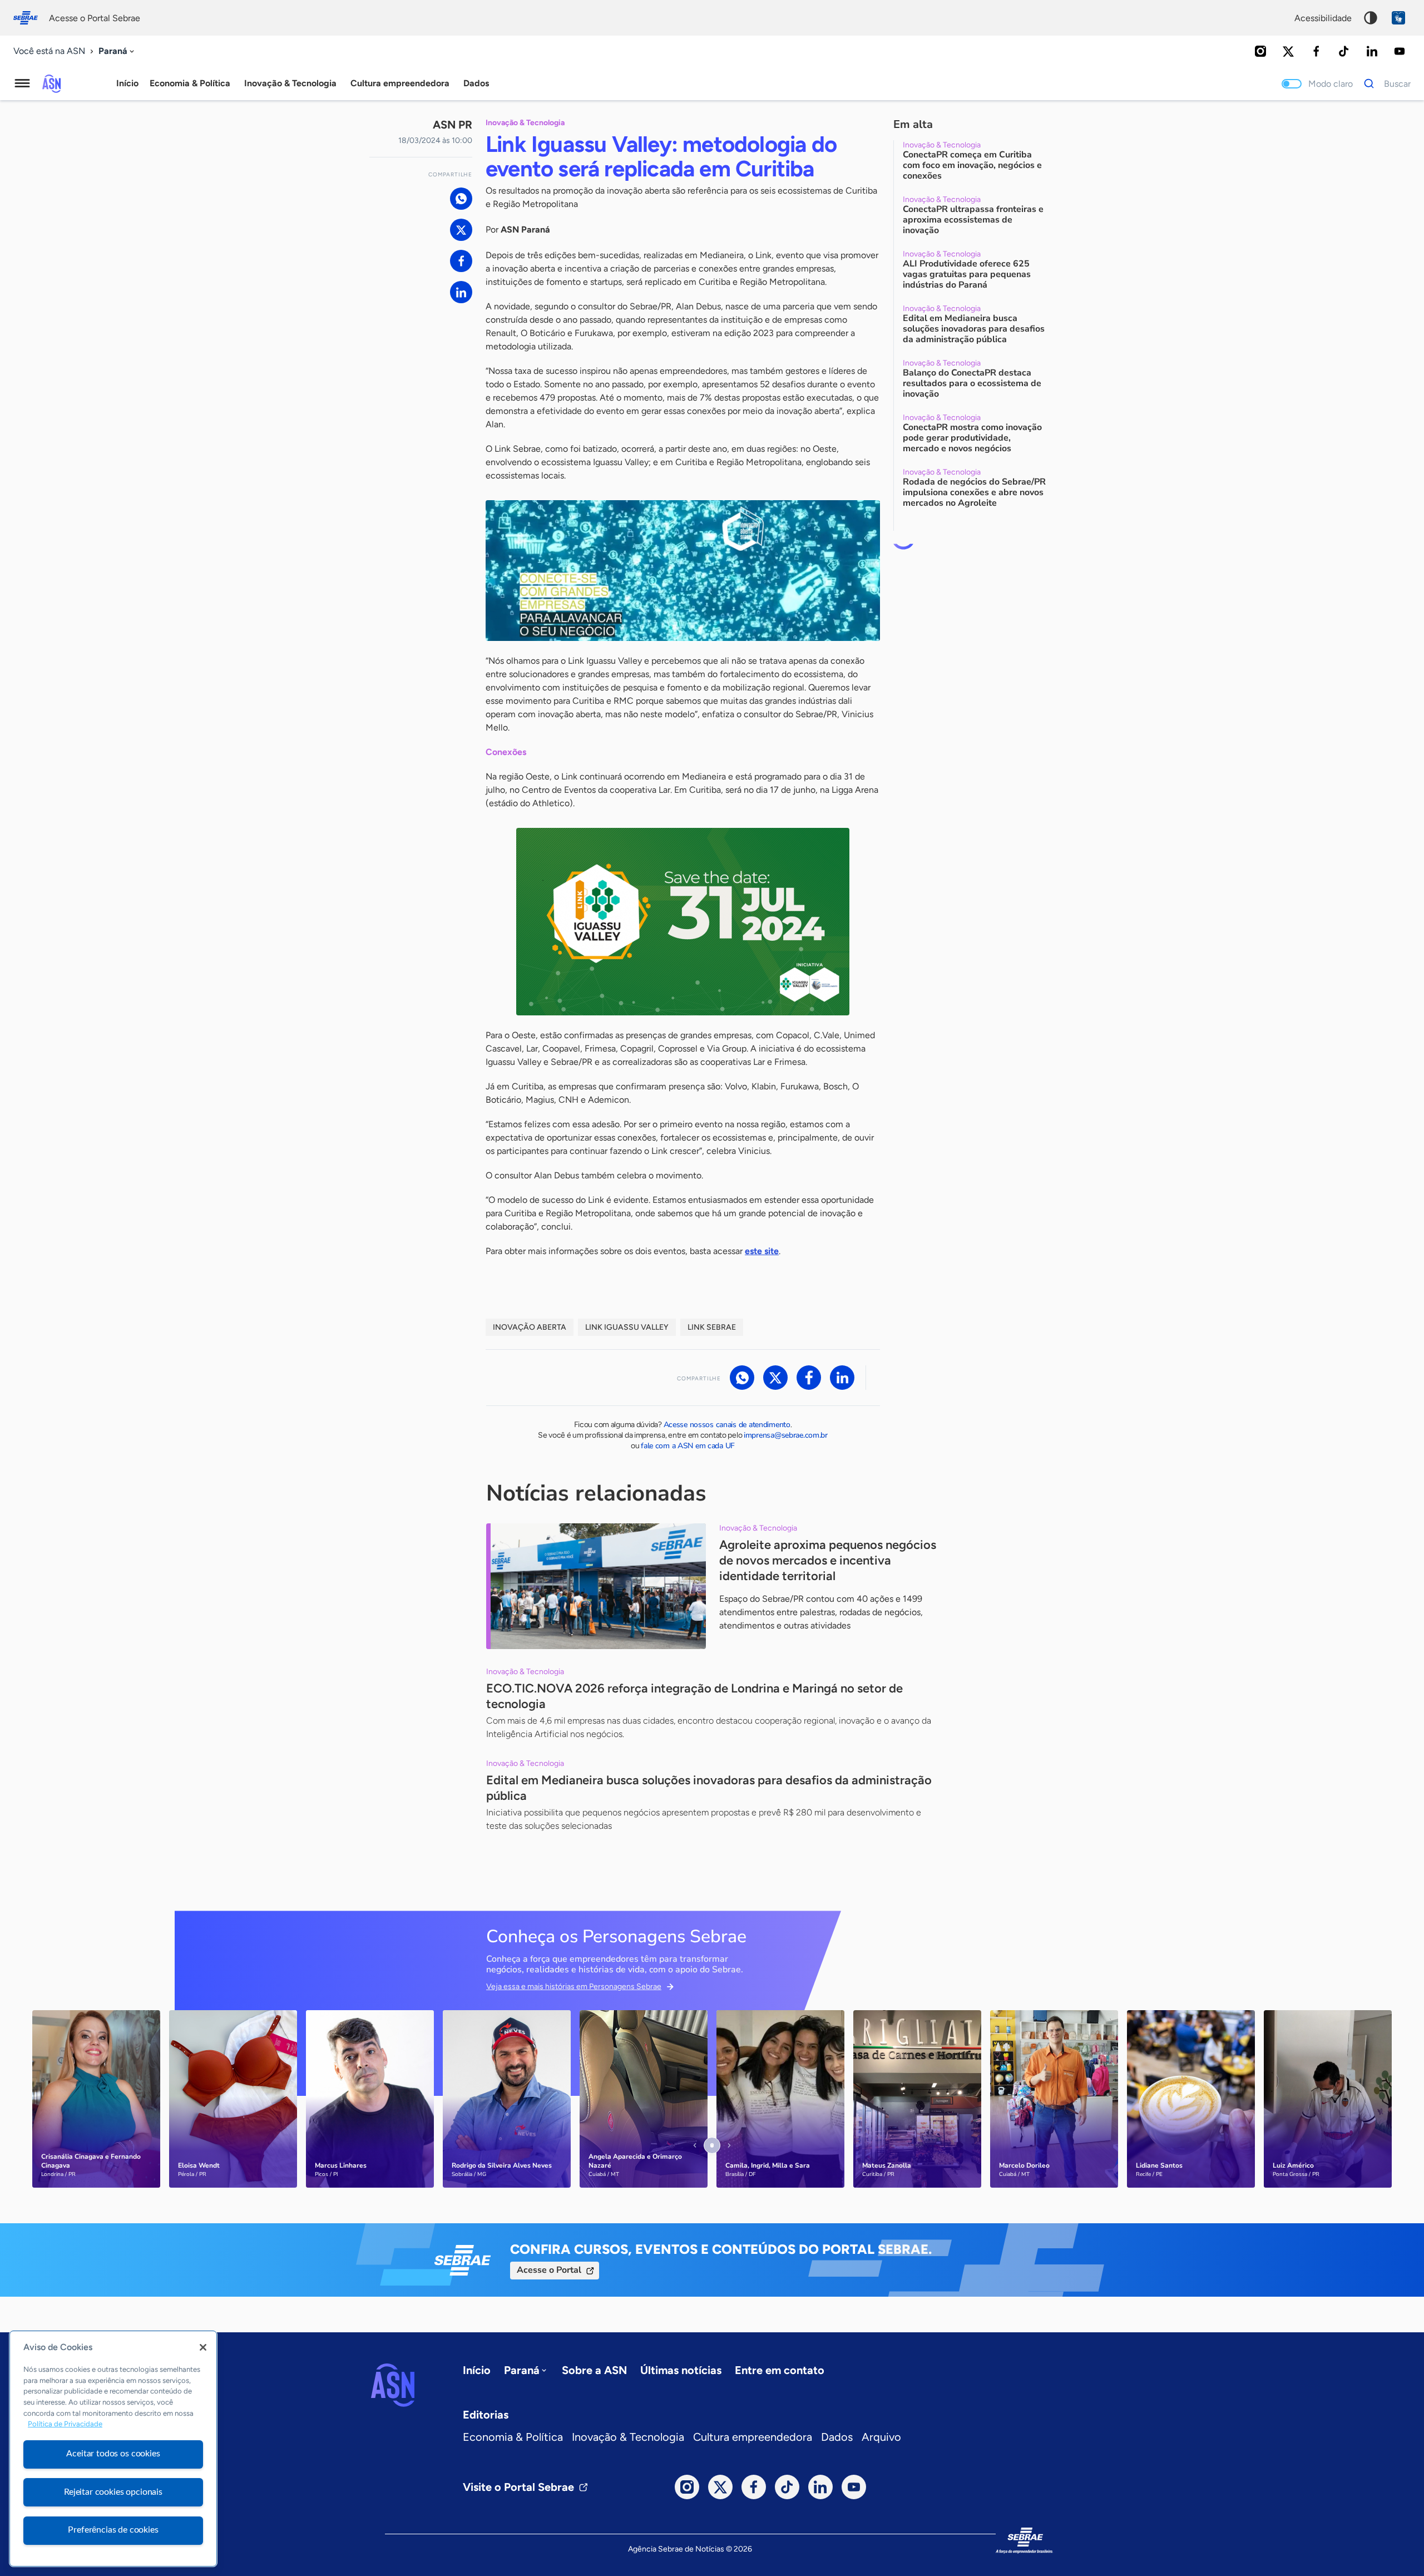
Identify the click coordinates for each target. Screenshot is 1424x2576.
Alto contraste (1371, 18)
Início (127, 83)
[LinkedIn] (1372, 51)
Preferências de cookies (113, 2530)
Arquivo (881, 2437)
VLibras (1398, 18)
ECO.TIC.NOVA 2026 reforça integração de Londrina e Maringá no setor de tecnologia (694, 1696)
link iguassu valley (627, 1327)
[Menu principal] (22, 83)
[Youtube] (1400, 51)
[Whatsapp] (461, 199)
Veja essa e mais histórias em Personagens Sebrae (574, 1987)
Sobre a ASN (594, 2370)
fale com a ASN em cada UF (688, 1446)
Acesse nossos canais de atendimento (727, 1425)
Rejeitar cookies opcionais (113, 2492)
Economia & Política (513, 2437)
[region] (113, 2449)
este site (762, 1251)
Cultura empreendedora (753, 2437)
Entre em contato (780, 2370)
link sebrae (712, 1327)
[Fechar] (203, 2347)
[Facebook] (1316, 51)
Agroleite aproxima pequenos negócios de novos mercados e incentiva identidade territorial (828, 1560)
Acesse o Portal (549, 2270)
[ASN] (393, 2385)
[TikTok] (1344, 51)
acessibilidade (1323, 18)
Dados (837, 2437)
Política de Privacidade (65, 2424)
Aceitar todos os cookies (113, 2454)
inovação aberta (530, 1327)
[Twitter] (1288, 51)
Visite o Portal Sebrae (518, 2487)
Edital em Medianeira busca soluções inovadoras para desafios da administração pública (709, 1788)
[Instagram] (1260, 51)
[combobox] (117, 51)
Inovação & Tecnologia (628, 2437)
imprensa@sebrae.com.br (786, 1435)
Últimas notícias (681, 2370)
